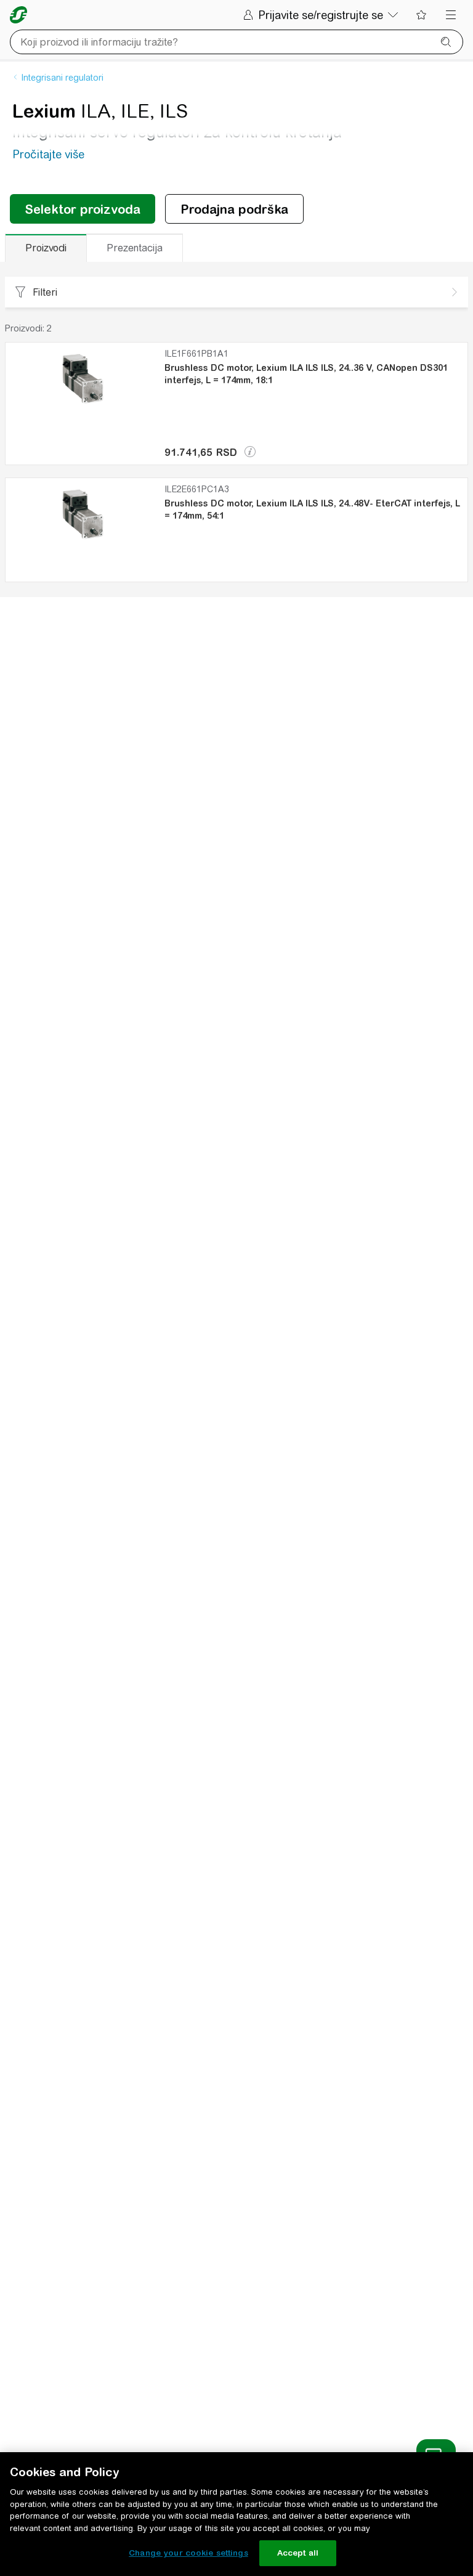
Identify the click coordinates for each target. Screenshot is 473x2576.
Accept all (298, 2553)
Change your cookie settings (188, 2553)
